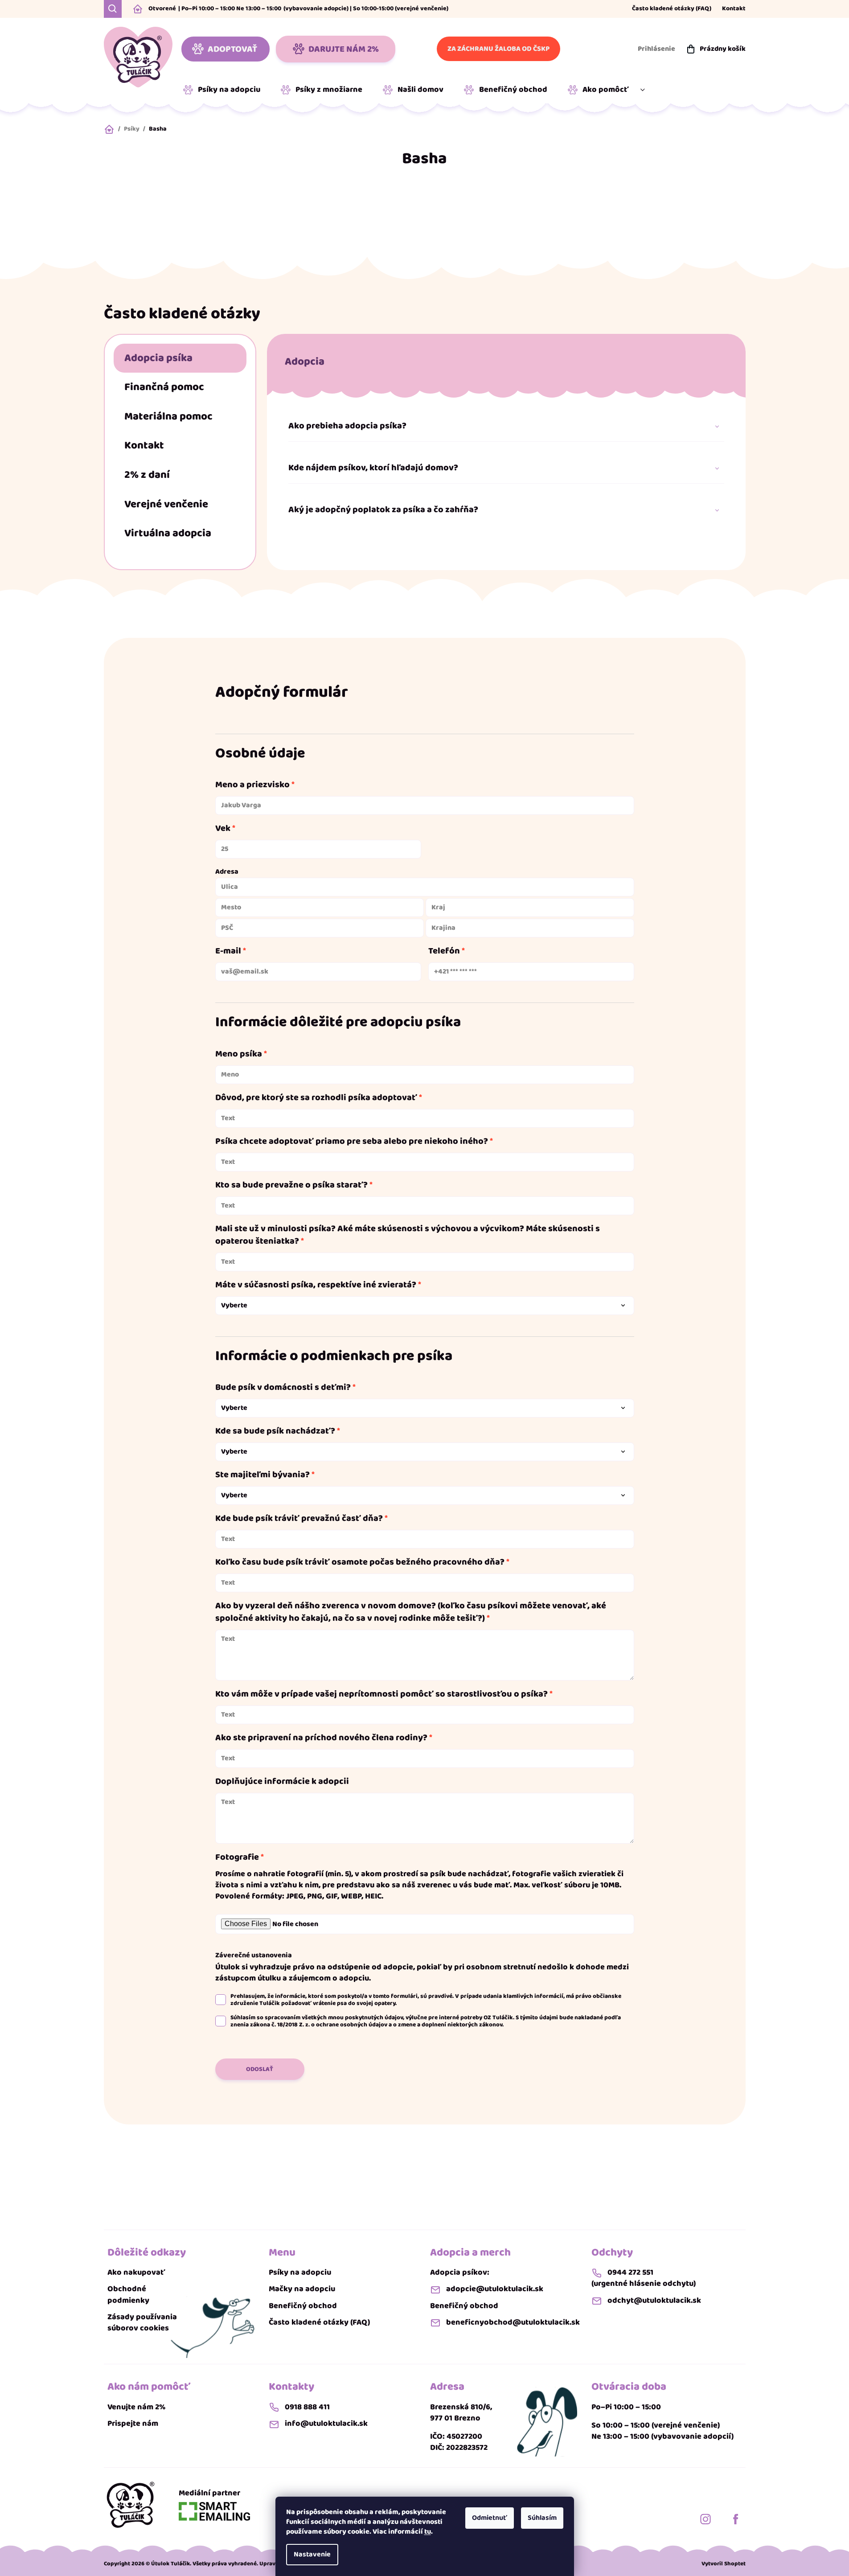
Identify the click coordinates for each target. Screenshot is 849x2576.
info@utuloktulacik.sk (326, 2424)
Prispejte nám (133, 2424)
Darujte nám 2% (344, 49)
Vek (223, 828)
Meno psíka (239, 1054)
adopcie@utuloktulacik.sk (495, 2289)
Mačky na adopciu (302, 2289)
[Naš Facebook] (736, 2519)
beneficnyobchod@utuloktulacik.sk (513, 2323)
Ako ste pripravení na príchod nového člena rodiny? (321, 1738)
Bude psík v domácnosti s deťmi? (283, 1387)
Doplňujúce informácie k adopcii (282, 1781)
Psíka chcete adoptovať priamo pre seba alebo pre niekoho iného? (352, 1141)
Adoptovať (232, 49)
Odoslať (260, 2069)
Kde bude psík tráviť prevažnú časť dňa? (299, 1518)
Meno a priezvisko (252, 785)
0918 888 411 (307, 2407)
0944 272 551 (630, 2273)
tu (428, 2532)
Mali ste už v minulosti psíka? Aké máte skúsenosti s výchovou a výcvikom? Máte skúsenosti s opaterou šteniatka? (408, 1235)
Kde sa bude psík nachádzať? (275, 1431)
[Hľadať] (113, 9)
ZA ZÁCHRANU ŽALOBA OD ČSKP (498, 49)
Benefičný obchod (303, 2306)
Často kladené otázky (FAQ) (672, 9)
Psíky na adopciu (300, 2273)
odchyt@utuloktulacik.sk (654, 2301)
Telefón (444, 951)
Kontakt (734, 9)
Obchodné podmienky (128, 2295)
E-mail (228, 951)
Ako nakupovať (136, 2273)
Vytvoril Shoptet (724, 2564)
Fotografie (237, 1857)
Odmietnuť (490, 2518)
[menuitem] (225, 90)
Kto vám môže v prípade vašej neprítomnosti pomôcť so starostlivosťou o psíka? (381, 1694)
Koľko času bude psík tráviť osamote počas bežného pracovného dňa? (360, 1562)
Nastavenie (312, 2554)
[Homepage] (131, 2504)
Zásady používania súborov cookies (142, 2323)
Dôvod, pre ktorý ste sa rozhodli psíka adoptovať (316, 1097)
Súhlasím (542, 2518)
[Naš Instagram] (705, 2519)
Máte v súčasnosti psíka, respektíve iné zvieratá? (316, 1285)
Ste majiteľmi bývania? (262, 1475)
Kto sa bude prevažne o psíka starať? (291, 1185)
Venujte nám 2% (136, 2407)
